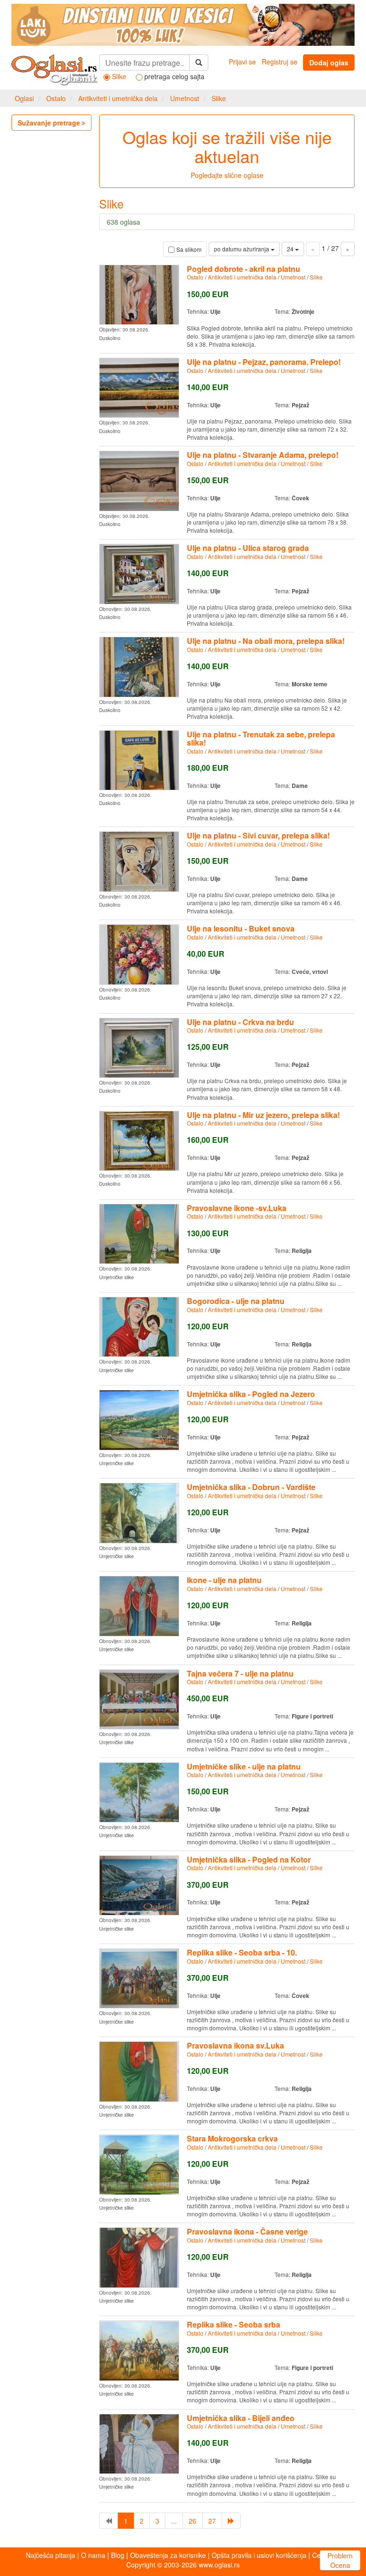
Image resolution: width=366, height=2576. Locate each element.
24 (291, 249)
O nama (93, 2555)
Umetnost (185, 98)
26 (193, 2521)
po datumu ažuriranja (242, 249)
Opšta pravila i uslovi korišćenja (259, 2555)
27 (212, 2521)
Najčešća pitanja (51, 2555)
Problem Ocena (340, 2560)
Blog (118, 2555)
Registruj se (280, 62)
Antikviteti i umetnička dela (118, 98)
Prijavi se (242, 62)
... (174, 2521)
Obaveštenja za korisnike (168, 2555)
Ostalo (56, 98)
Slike (219, 98)
